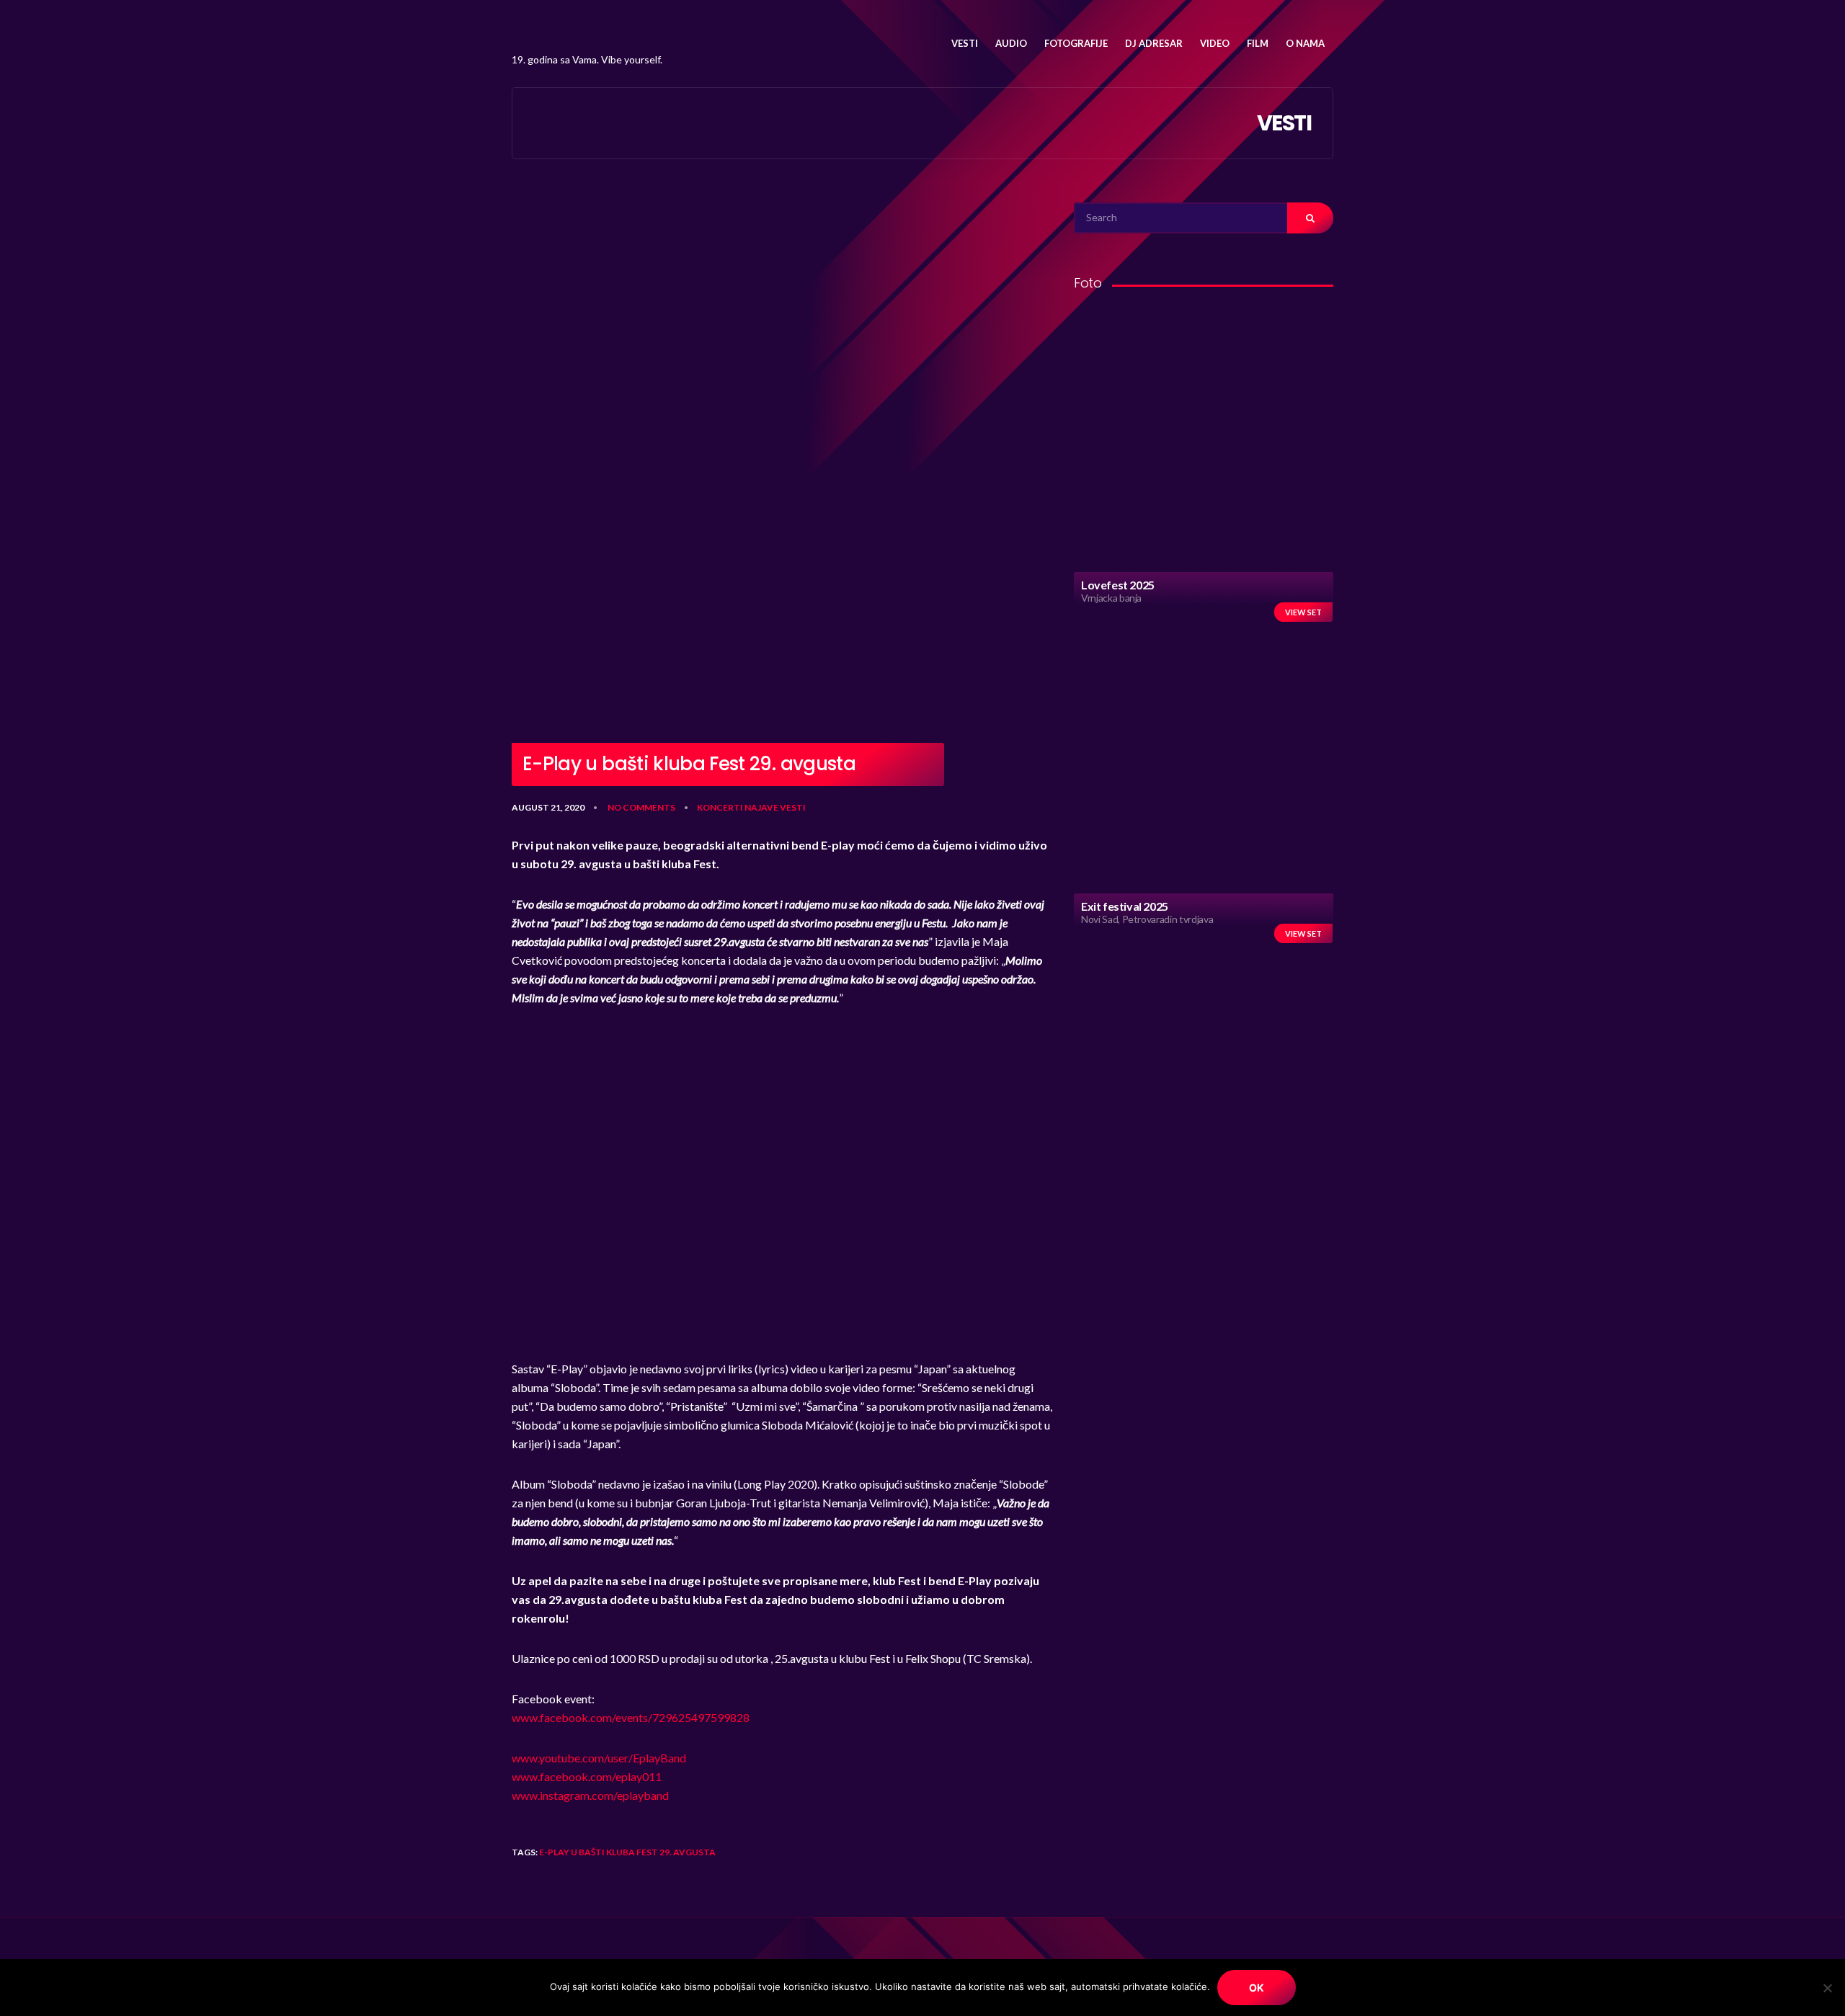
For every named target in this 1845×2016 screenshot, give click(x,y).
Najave (761, 807)
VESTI (965, 43)
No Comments (641, 807)
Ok (1257, 1988)
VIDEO (1215, 43)
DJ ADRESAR (1154, 43)
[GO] (1310, 218)
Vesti (793, 807)
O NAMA (1305, 43)
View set (1303, 612)
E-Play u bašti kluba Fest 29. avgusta (627, 1852)
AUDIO (1011, 43)
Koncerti (720, 807)
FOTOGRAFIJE (1076, 43)
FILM (1258, 43)
